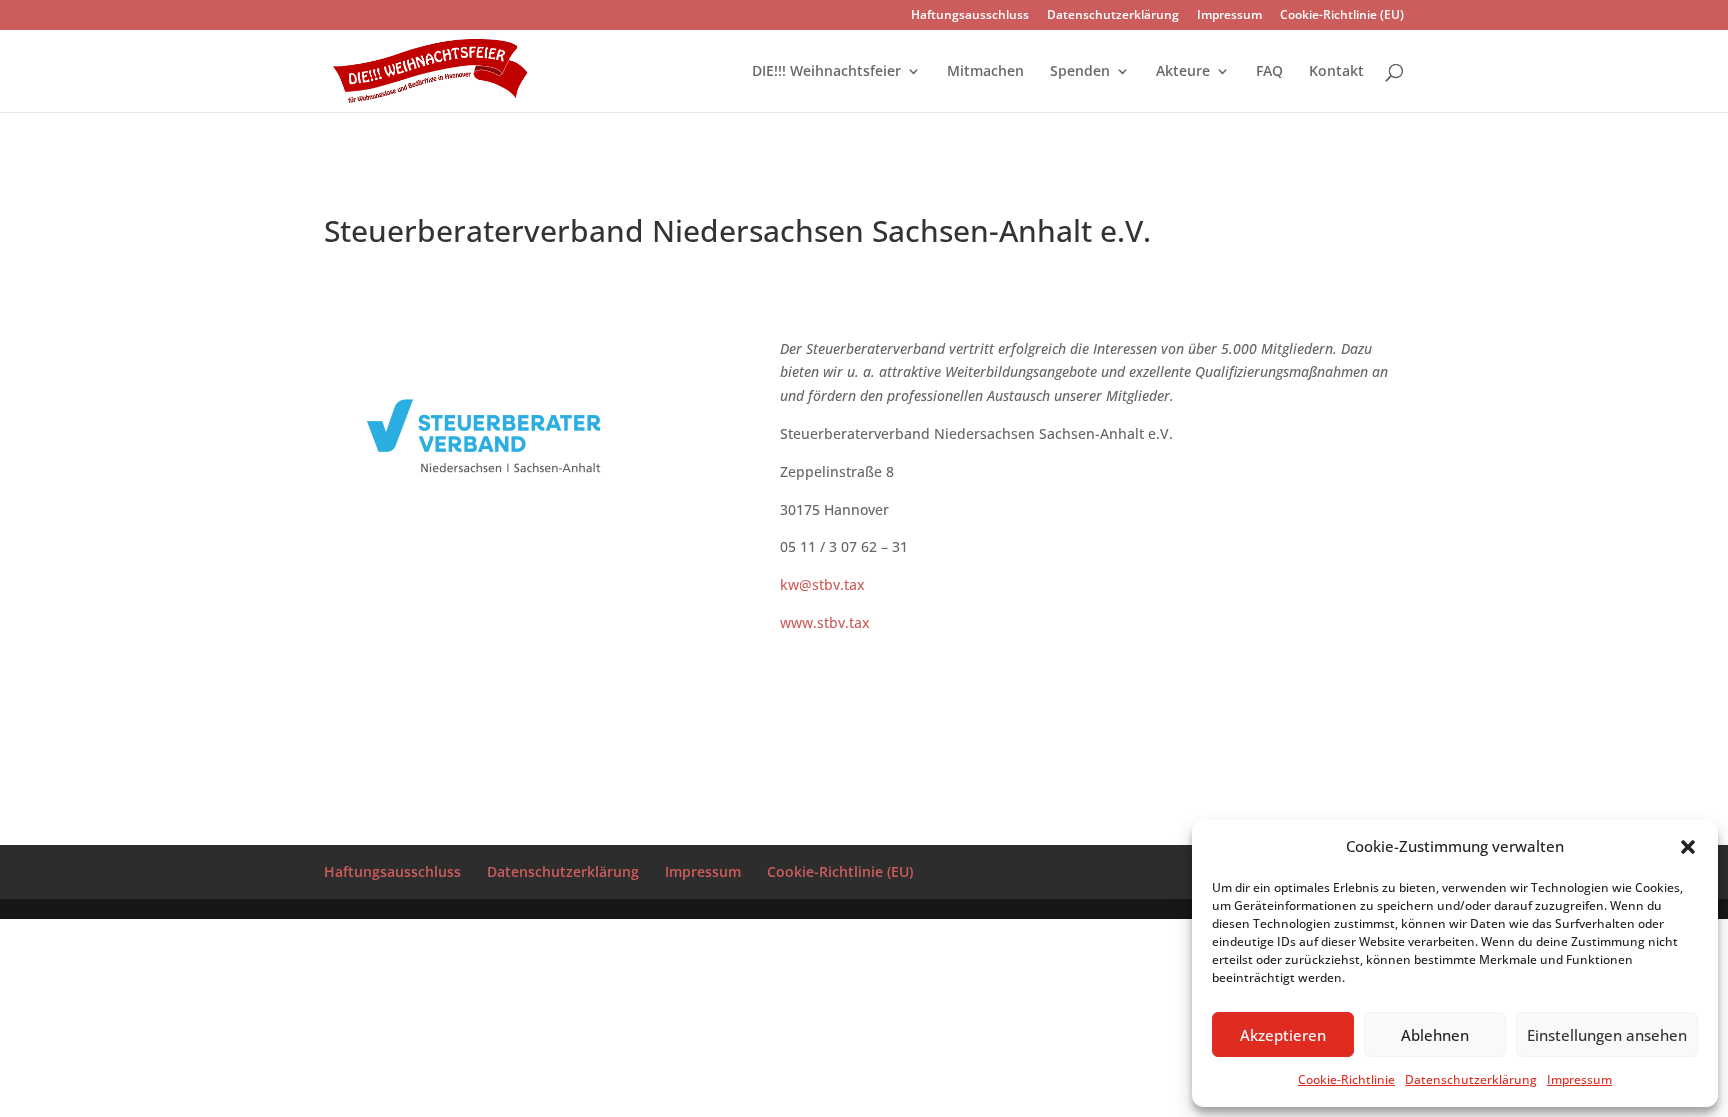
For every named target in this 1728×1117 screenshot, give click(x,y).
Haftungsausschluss (970, 16)
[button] (1688, 847)
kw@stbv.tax (822, 584)
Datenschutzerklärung (1471, 1079)
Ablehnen (1435, 1035)
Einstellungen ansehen (1607, 1035)
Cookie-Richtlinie (1346, 1079)
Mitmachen (985, 72)
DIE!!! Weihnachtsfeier (826, 72)
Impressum (1579, 1079)
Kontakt (1336, 72)
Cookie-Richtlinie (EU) (1342, 16)
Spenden (1080, 72)
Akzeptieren (1283, 1035)
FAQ (1269, 72)
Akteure (1183, 72)
